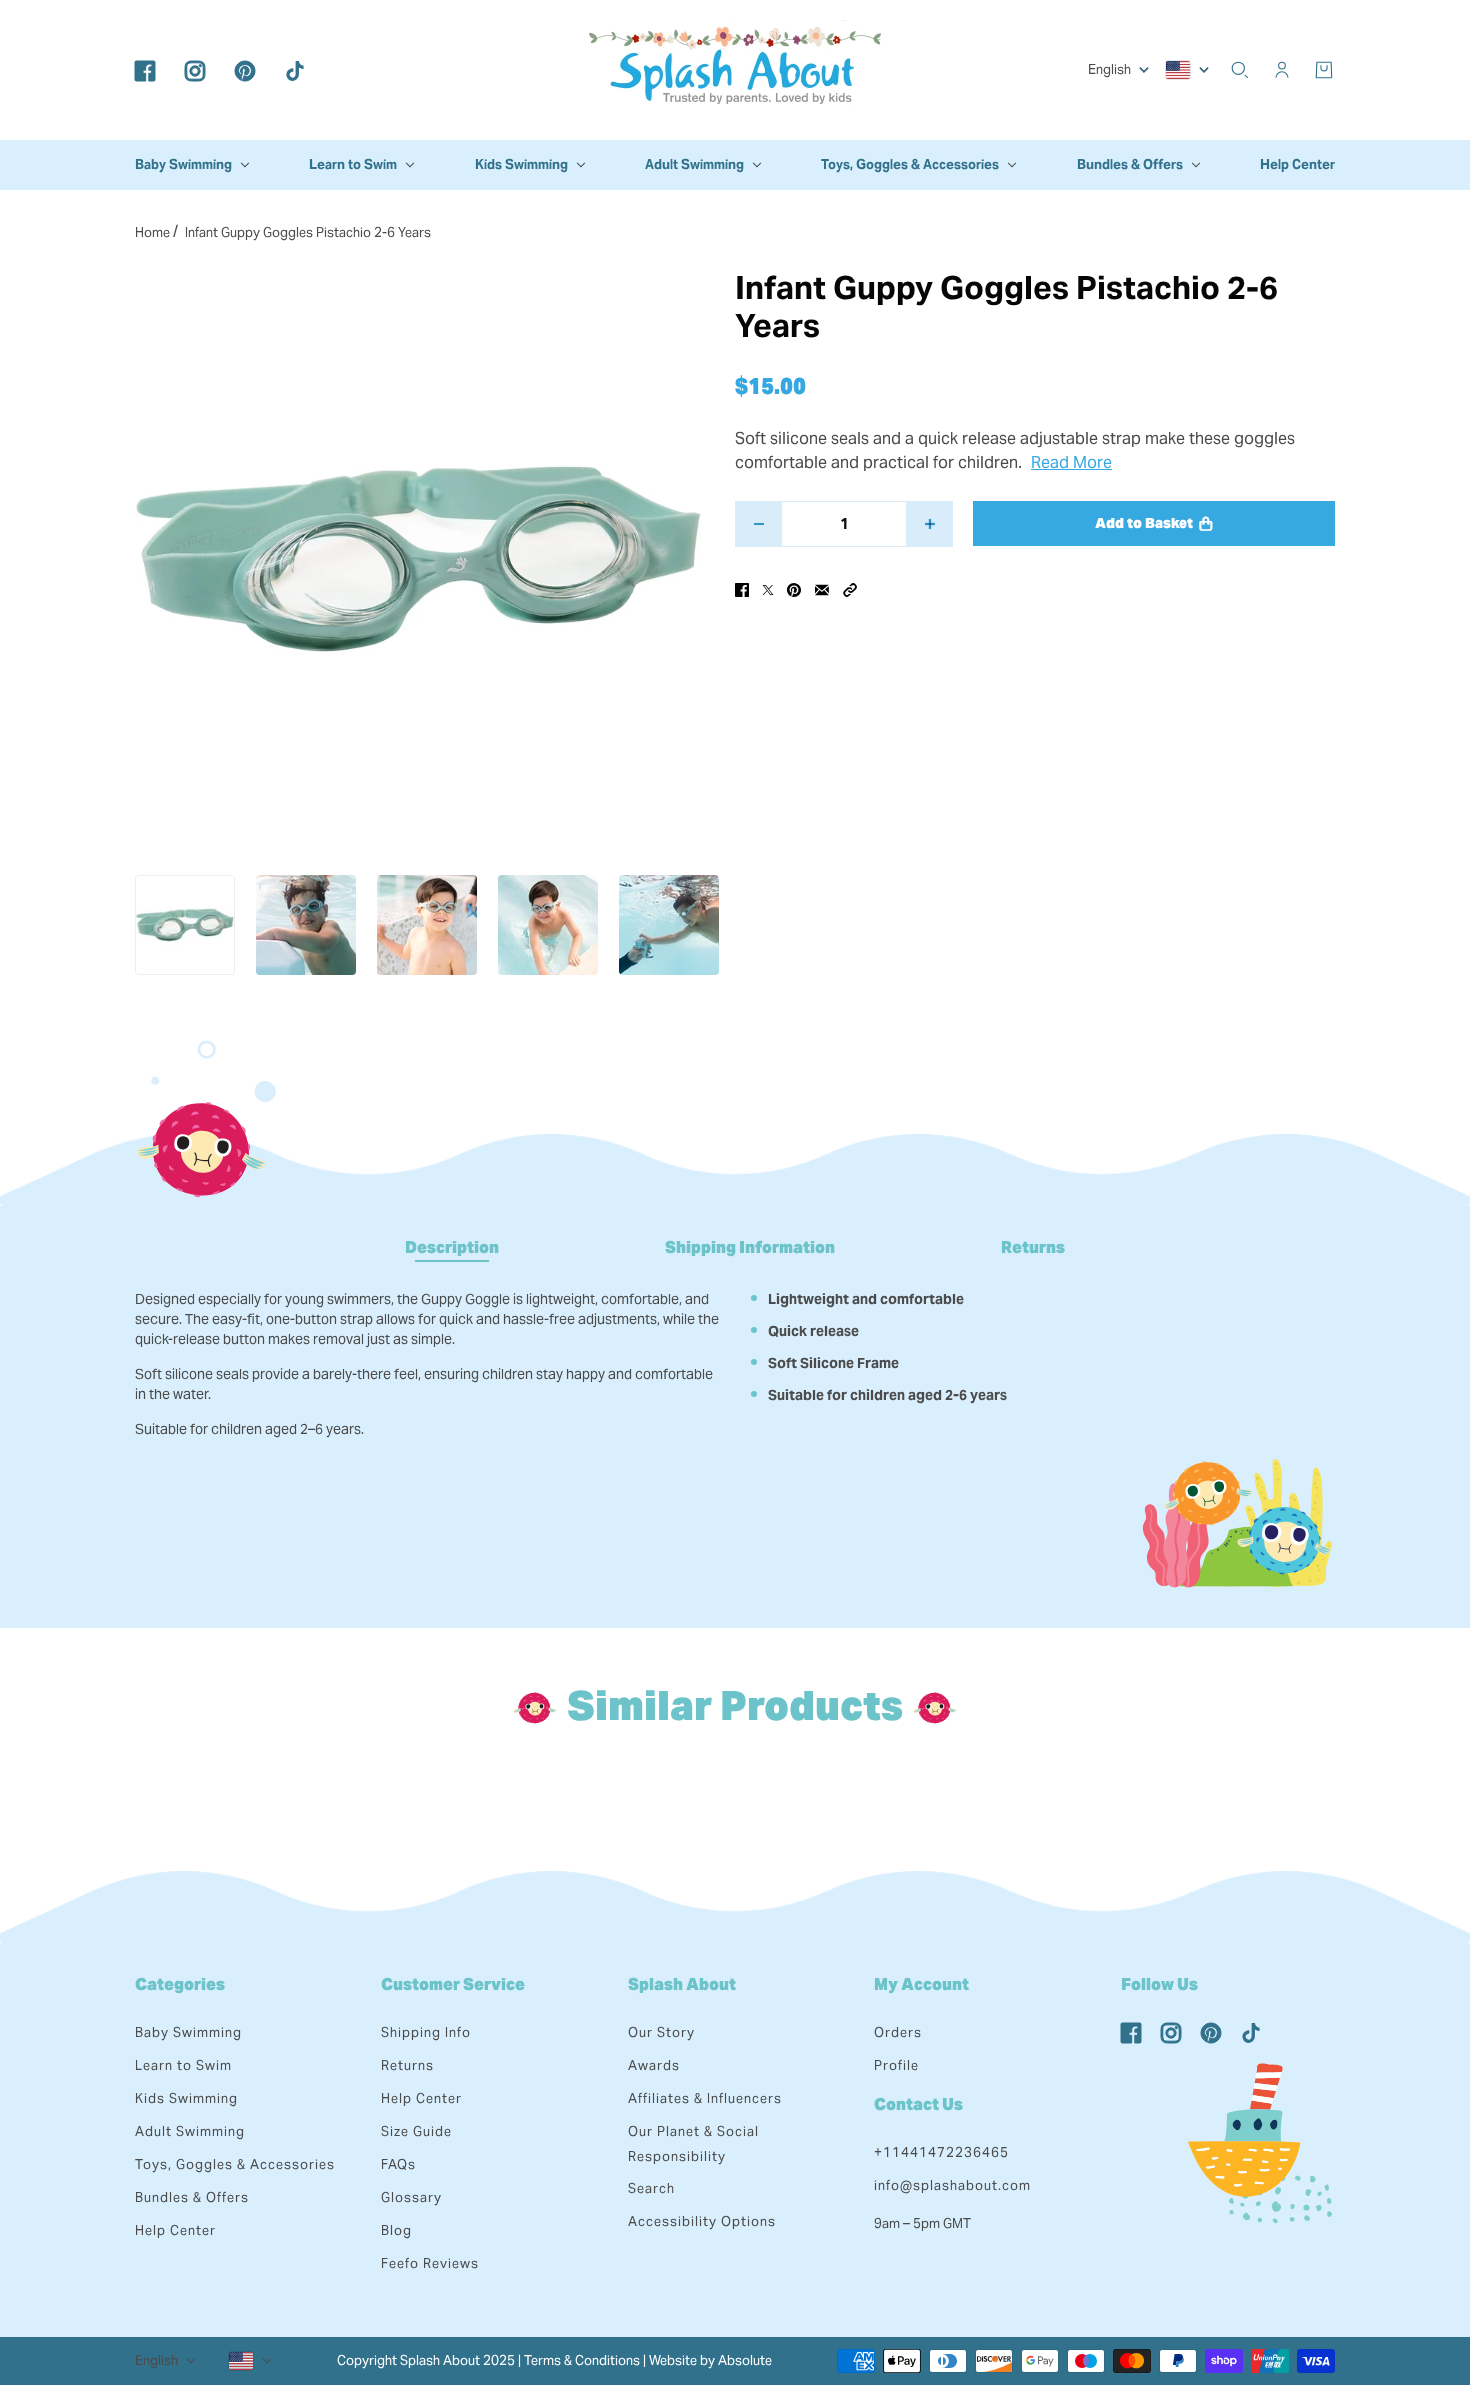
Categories (180, 1984)
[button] (850, 589)
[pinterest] (245, 70)
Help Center (175, 2230)
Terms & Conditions (582, 2360)
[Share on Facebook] (742, 589)
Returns (1033, 1247)
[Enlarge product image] (419, 559)
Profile (896, 2065)
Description (452, 1247)
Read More (1071, 462)
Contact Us (918, 2104)
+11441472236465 (941, 2152)
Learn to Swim (183, 2065)
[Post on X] (768, 589)
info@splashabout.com (952, 2185)
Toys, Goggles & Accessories (235, 2164)
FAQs (398, 2164)
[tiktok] (295, 70)
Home (152, 232)
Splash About (682, 1984)
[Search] (1240, 70)
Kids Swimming (186, 2098)
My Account (921, 1984)
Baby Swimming (188, 2032)
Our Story (661, 2032)
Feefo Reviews (430, 2263)
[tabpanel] (735, 1357)
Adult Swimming (190, 2131)
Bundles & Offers (192, 2197)
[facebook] (145, 70)
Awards (654, 2065)
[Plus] (929, 524)
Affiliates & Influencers (705, 2098)
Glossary (411, 2197)
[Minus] (758, 524)
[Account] (1282, 70)
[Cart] (1324, 70)
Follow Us (1159, 1984)
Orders (898, 2032)
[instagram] (195, 70)
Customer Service (453, 1984)
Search (651, 2188)
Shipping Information (750, 1247)
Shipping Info (426, 2032)
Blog (396, 2230)
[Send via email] (822, 589)
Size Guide (416, 2131)
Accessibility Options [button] (702, 2221)
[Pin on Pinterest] (794, 589)
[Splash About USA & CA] (735, 70)
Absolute (745, 2360)
